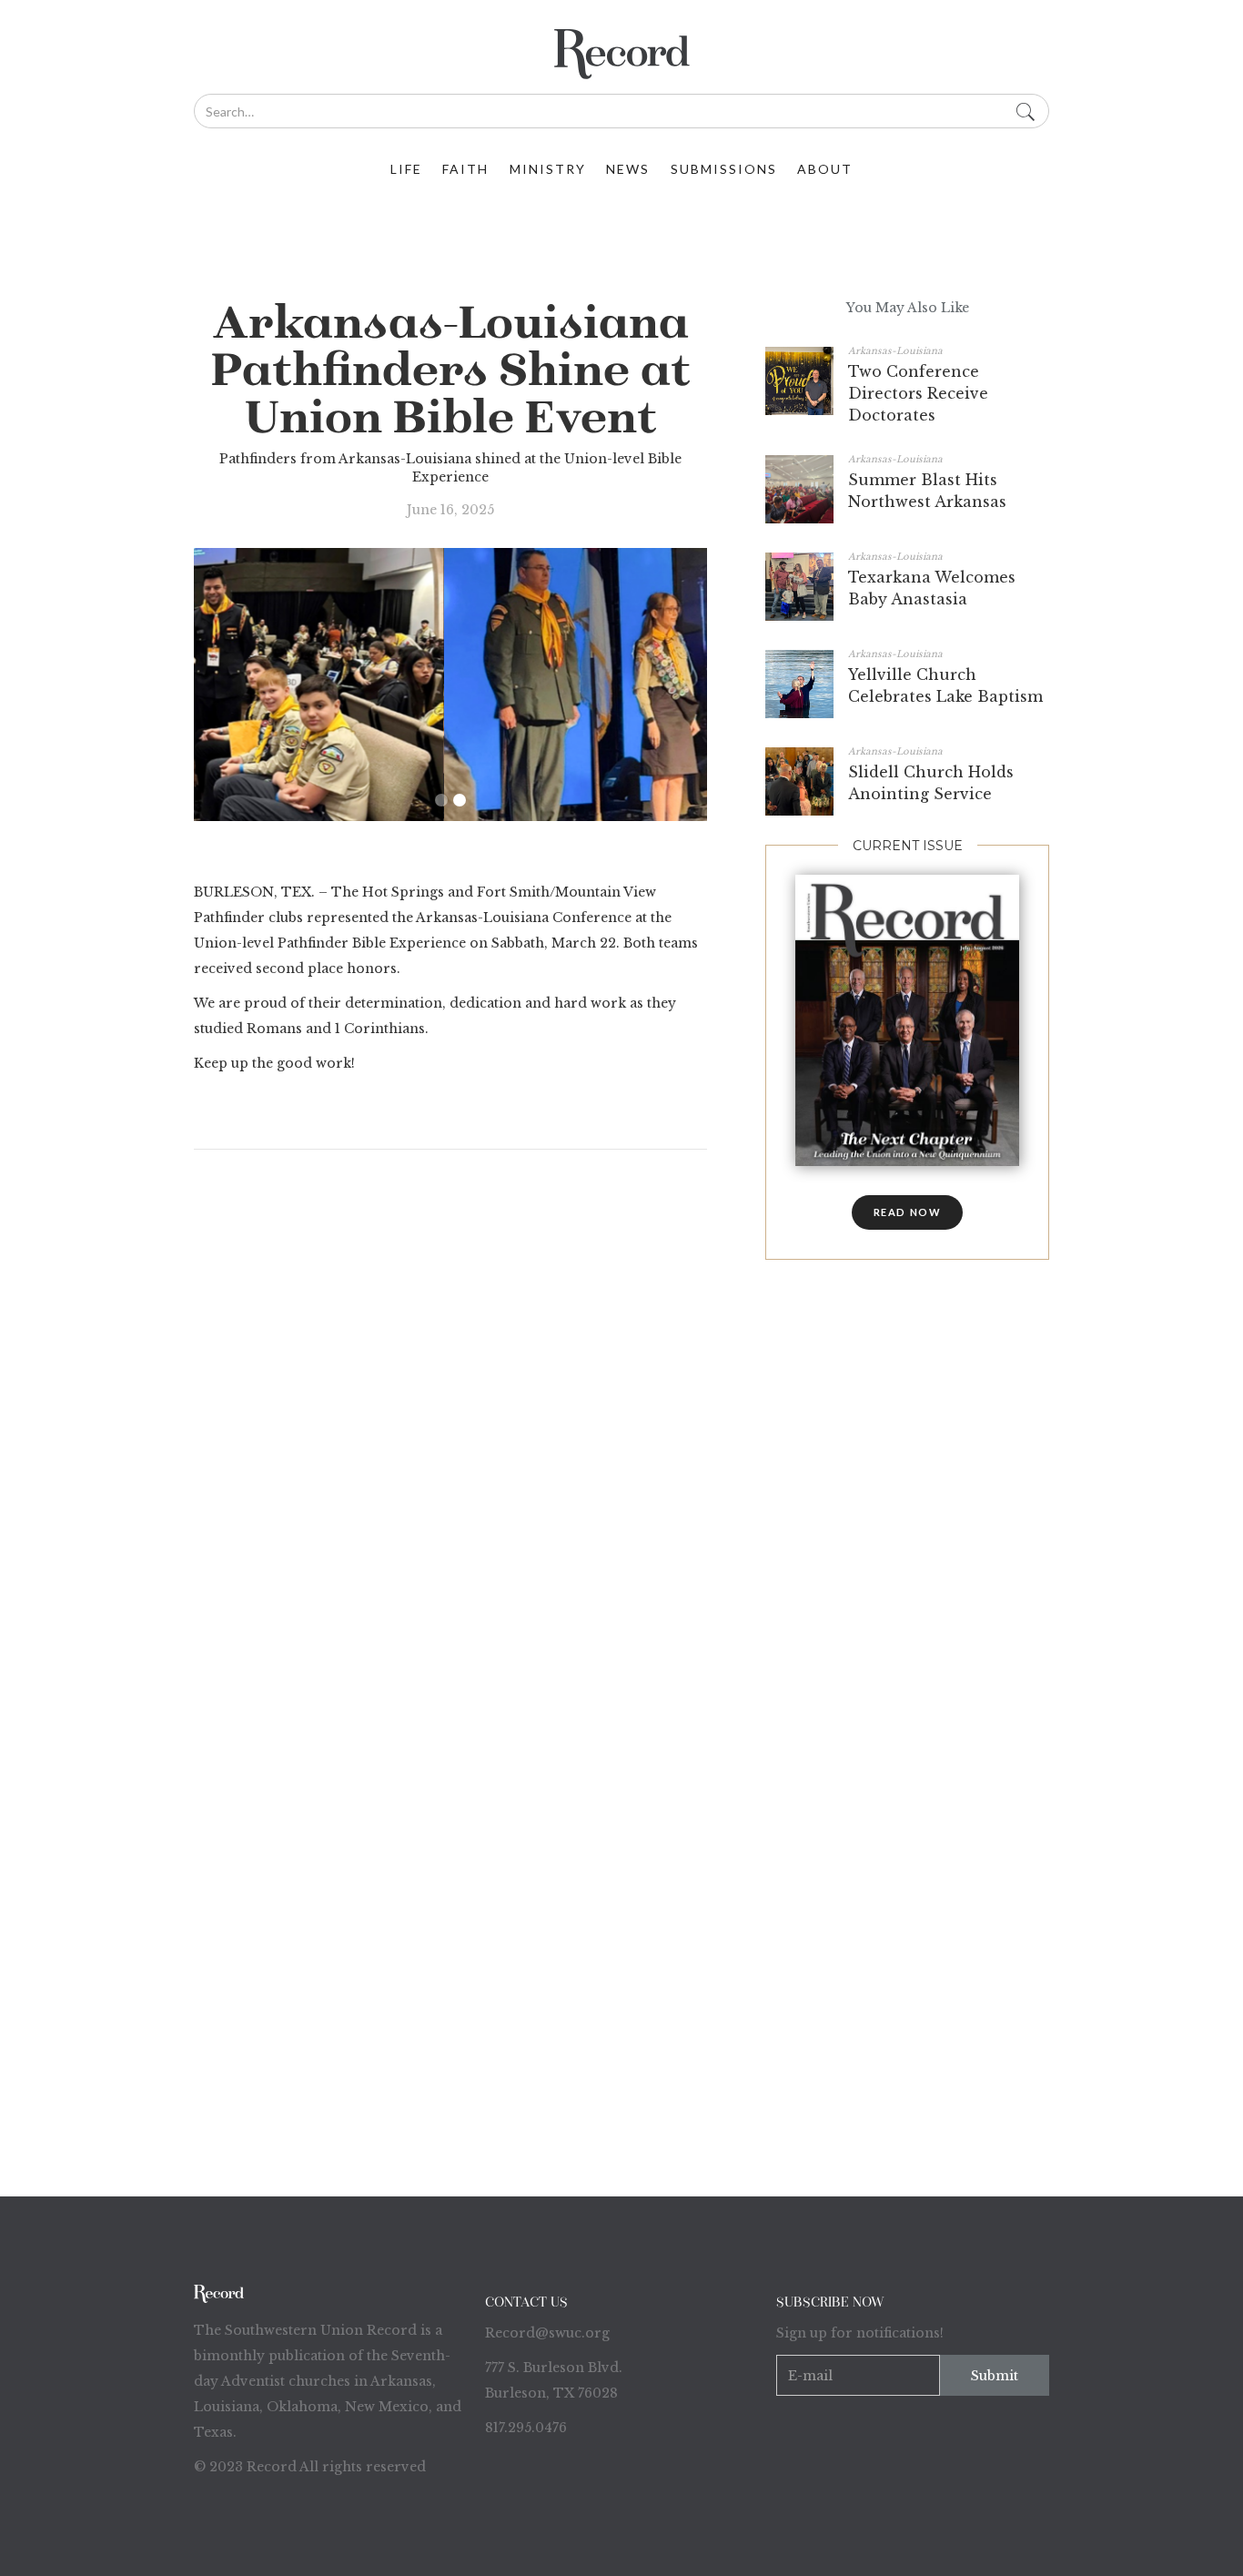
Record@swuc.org (547, 2333)
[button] (441, 800)
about (825, 169)
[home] (621, 54)
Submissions (724, 169)
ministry (548, 169)
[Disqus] (450, 1406)
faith (465, 169)
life (406, 169)
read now (908, 1212)
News (628, 169)
